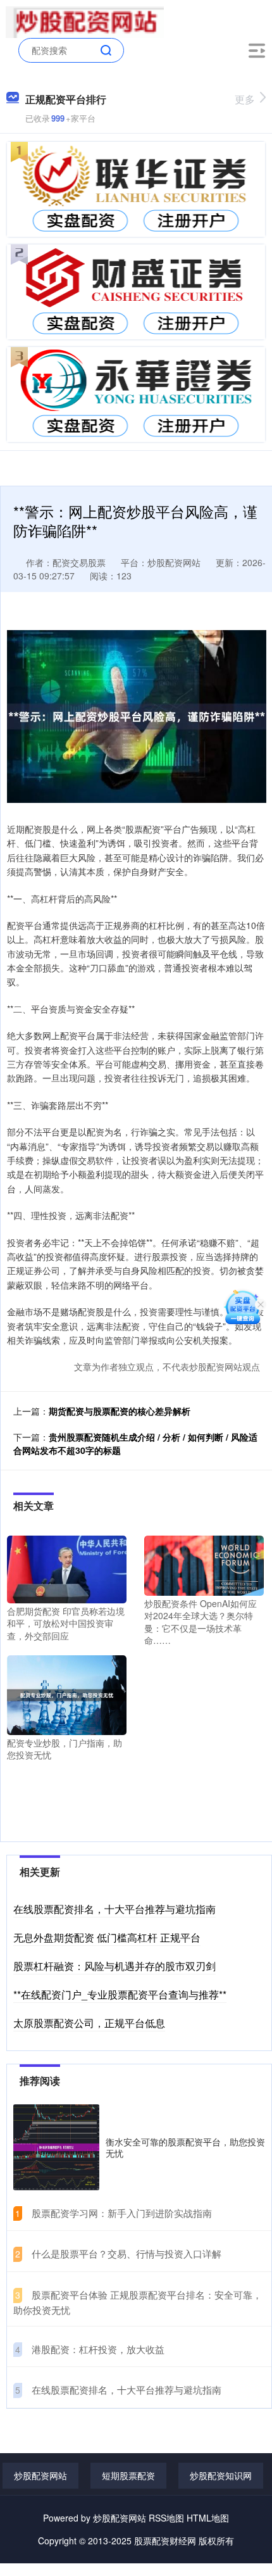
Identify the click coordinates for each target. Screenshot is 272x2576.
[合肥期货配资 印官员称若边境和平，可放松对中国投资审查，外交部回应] (67, 1568)
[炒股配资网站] (85, 21)
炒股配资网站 (40, 2475)
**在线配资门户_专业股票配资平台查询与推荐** (120, 1994)
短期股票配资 (128, 2475)
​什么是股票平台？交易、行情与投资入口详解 (127, 2253)
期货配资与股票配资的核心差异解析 (120, 1411)
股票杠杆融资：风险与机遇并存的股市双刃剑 (114, 1966)
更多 (245, 99)
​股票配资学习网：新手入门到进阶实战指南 (122, 2213)
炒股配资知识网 (221, 2475)
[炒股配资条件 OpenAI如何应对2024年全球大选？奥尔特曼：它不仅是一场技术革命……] (204, 1564)
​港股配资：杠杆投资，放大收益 (98, 2349)
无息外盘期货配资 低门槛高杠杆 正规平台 (107, 1937)
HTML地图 (208, 2518)
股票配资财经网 (165, 2541)
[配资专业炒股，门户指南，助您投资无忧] (67, 1693)
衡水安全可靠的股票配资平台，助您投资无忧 (185, 2147)
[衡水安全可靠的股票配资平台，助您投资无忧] (56, 2147)
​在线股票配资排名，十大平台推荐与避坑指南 (127, 2390)
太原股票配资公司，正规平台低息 (89, 2023)
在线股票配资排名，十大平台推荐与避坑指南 (114, 1909)
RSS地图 (166, 2518)
